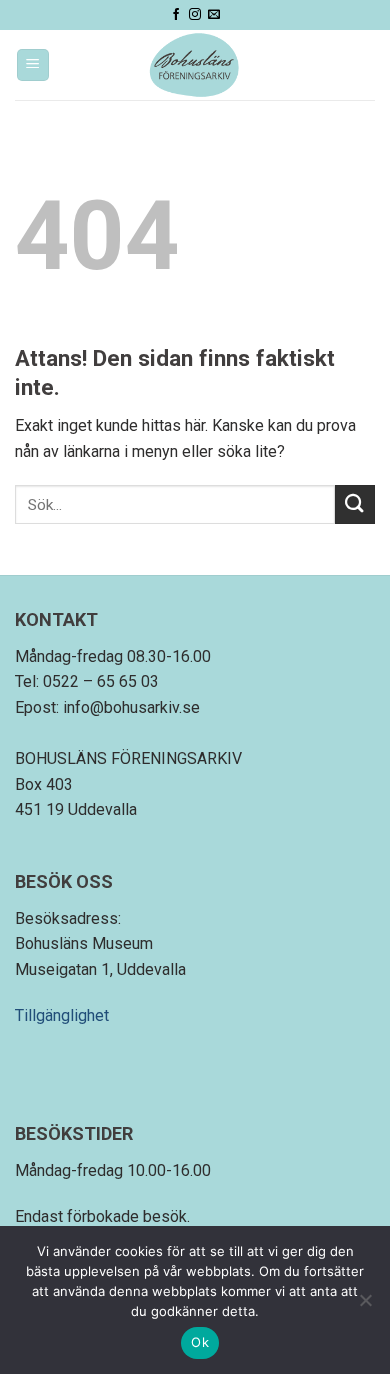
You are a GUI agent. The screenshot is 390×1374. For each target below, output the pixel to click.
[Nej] (365, 1306)
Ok (200, 1342)
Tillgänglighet (62, 1015)
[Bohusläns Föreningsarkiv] (195, 65)
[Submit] (355, 504)
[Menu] (33, 65)
